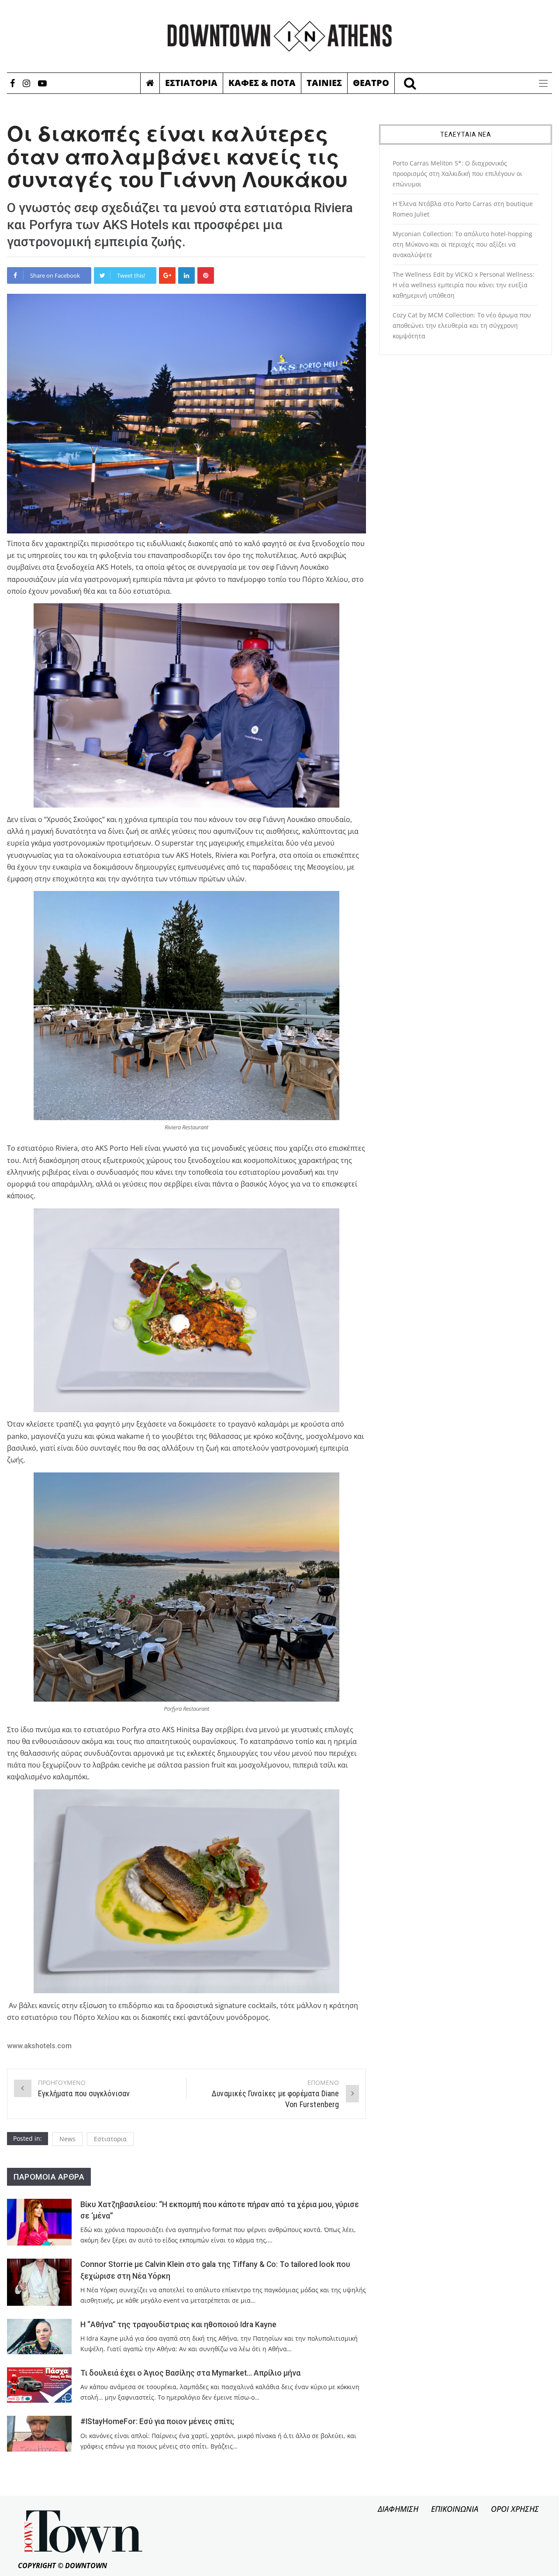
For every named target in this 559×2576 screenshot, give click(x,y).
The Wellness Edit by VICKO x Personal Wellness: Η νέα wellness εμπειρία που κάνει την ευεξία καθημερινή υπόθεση (464, 285)
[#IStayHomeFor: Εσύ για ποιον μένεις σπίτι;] (39, 2433)
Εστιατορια (191, 83)
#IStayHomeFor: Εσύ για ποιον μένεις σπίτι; (157, 2421)
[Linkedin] (186, 275)
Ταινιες (324, 83)
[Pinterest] (206, 275)
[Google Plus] (167, 275)
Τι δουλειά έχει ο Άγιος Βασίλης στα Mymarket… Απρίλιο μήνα (190, 2373)
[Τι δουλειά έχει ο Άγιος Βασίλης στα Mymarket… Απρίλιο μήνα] (39, 2385)
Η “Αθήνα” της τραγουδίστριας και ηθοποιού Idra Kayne (178, 2325)
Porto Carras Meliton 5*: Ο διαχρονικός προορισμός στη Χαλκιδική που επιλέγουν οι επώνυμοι (457, 174)
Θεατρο (371, 83)
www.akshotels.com (39, 2046)
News (67, 2139)
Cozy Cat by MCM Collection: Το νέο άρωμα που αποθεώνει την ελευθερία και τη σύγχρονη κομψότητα (462, 325)
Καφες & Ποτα (262, 83)
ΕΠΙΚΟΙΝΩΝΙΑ (455, 2509)
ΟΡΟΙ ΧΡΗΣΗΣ (515, 2509)
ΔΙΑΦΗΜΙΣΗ (398, 2509)
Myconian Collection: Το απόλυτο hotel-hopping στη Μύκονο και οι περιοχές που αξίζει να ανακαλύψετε (462, 244)
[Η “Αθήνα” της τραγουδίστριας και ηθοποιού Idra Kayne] (39, 2337)
